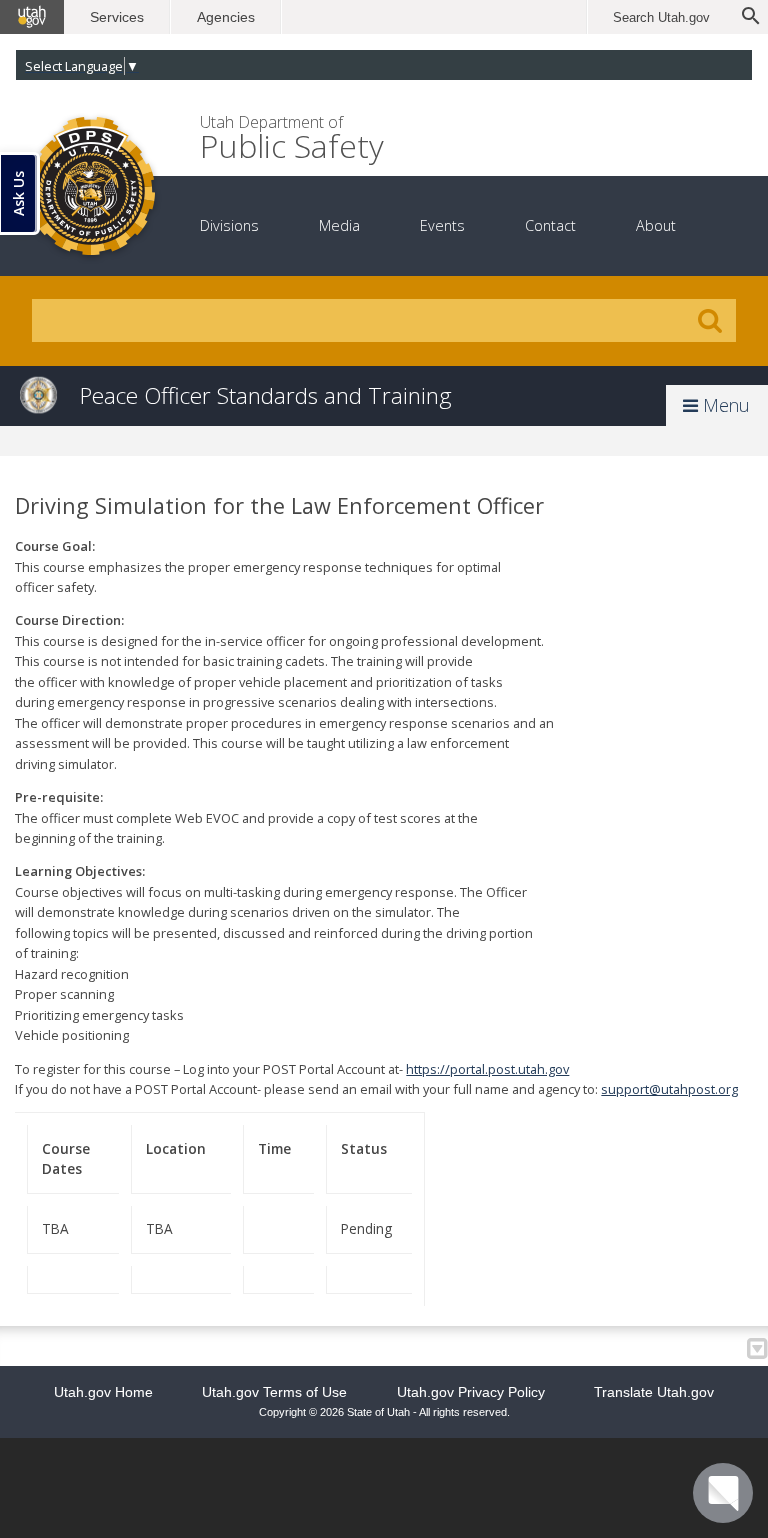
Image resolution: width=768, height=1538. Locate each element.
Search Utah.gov (661, 17)
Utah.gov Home (103, 1392)
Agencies (226, 17)
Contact (550, 225)
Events (442, 225)
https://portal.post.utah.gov (487, 1069)
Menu (724, 405)
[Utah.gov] (32, 17)
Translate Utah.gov (654, 1392)
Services (117, 17)
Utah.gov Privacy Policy (471, 1392)
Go (710, 321)
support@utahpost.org (669, 1089)
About (656, 225)
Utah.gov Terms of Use (274, 1392)
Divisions (229, 225)
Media (339, 225)
